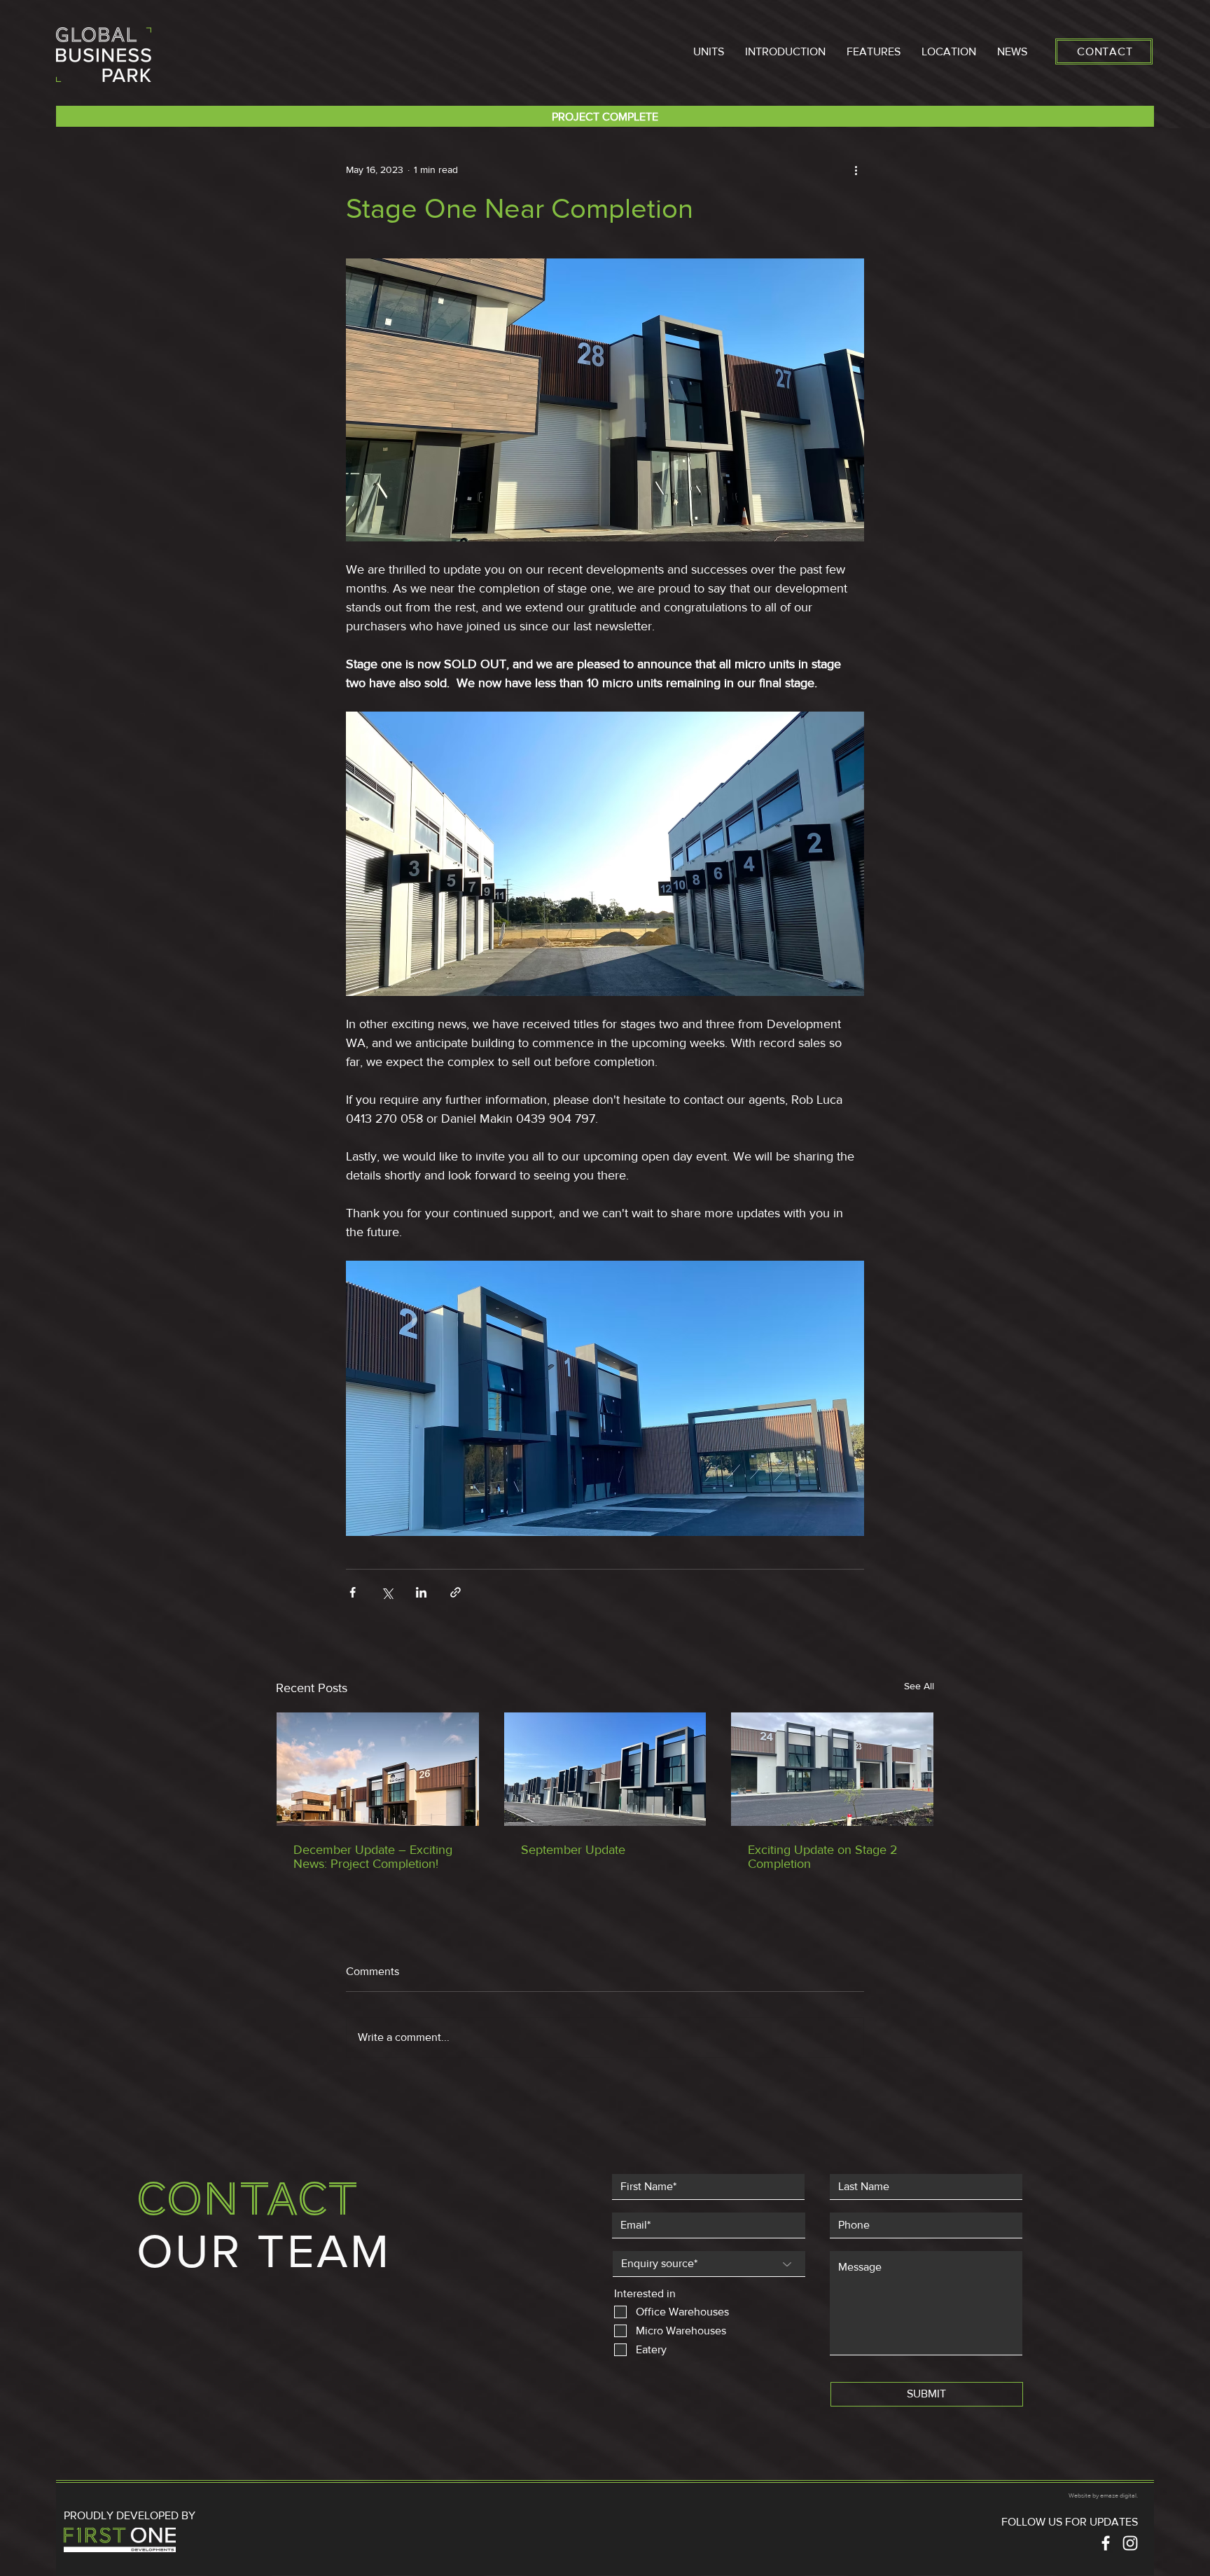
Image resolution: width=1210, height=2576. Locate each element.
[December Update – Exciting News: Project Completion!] (378, 1769)
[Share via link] (456, 1592)
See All (919, 1686)
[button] (709, 51)
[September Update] (605, 1769)
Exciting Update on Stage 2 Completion (823, 1857)
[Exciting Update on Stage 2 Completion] (832, 1769)
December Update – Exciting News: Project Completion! (373, 1857)
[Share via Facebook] (353, 1592)
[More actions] (856, 169)
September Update (573, 1850)
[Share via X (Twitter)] (387, 1592)
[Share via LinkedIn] (421, 1592)
